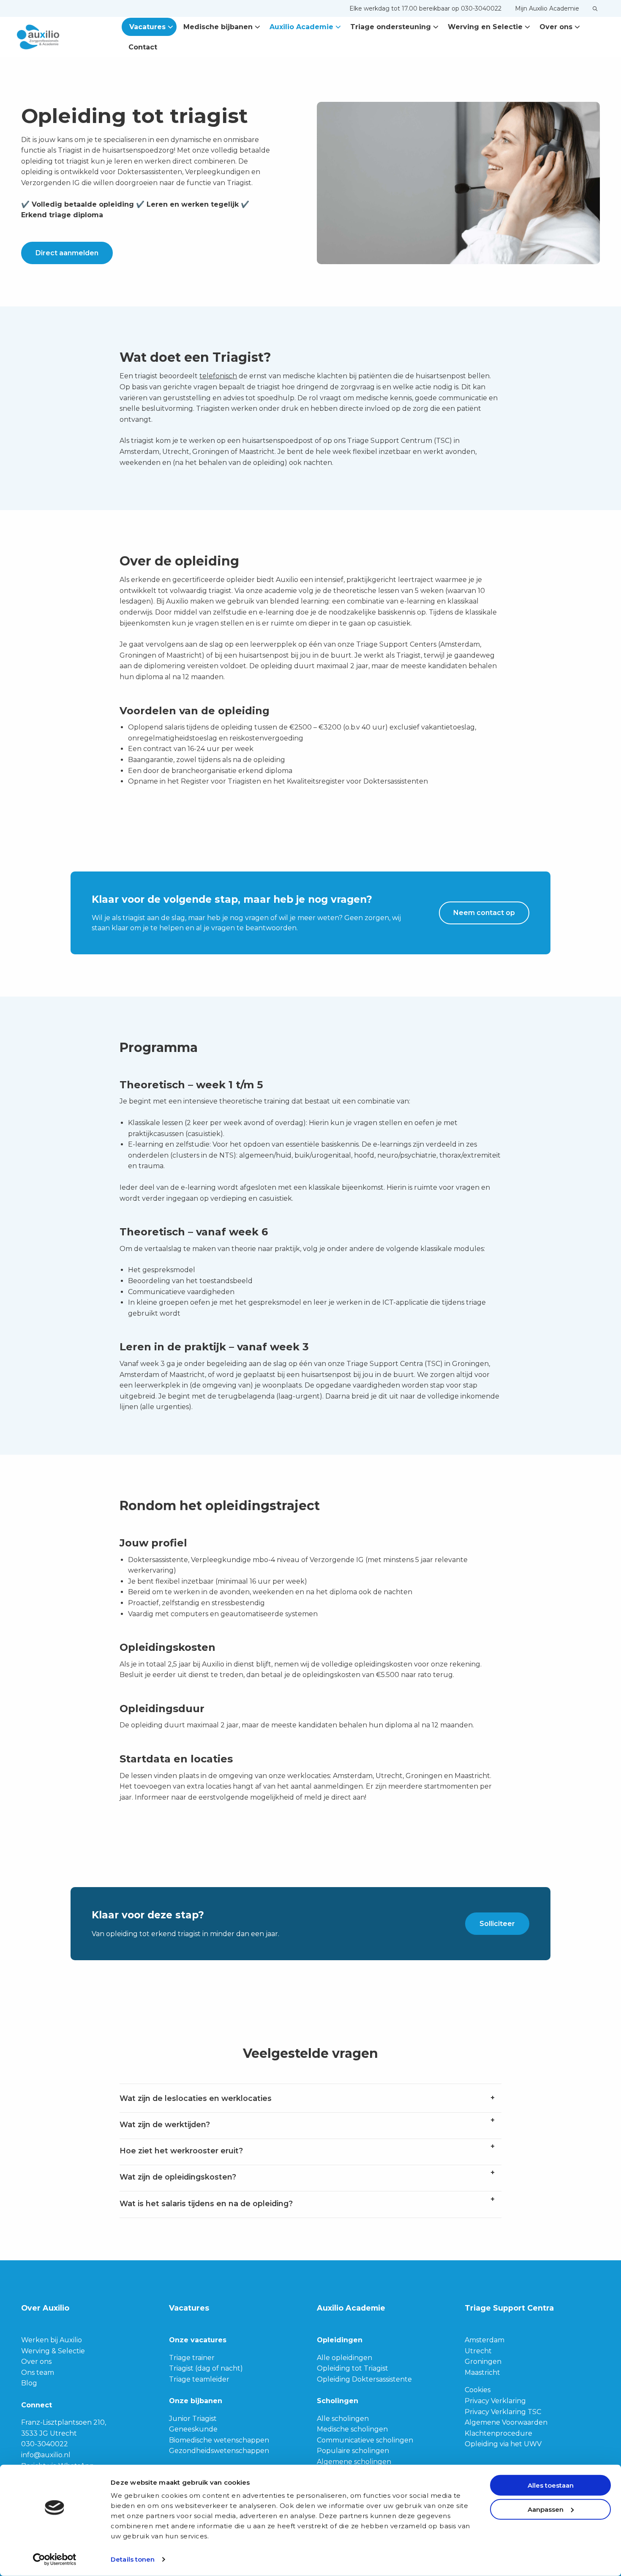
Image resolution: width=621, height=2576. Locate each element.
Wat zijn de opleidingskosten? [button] (178, 2177)
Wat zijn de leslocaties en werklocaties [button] (196, 2098)
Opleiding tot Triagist (353, 2368)
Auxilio (59, 37)
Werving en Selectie (485, 27)
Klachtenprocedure (498, 2433)
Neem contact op (484, 913)
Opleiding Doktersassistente (364, 2379)
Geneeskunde (193, 2429)
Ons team (38, 2372)
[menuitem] (425, 8)
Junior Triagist (193, 2419)
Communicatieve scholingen (365, 2440)
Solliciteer (497, 1924)
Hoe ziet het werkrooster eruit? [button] (181, 2151)
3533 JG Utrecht (49, 2433)
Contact (143, 47)
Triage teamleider (199, 2379)
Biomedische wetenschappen (219, 2440)
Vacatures (147, 27)
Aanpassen (546, 2509)
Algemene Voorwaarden (506, 2422)
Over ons (556, 27)
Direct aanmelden (67, 253)
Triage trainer (192, 2358)
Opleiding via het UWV (503, 2444)
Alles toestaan (551, 2485)
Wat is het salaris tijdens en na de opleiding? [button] (206, 2203)
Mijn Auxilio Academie (547, 8)
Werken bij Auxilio (52, 2340)
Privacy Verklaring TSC (503, 2412)
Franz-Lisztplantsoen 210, (64, 2422)
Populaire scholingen (353, 2451)
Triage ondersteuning (391, 27)
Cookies (478, 2390)
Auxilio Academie (301, 27)
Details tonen (133, 2559)
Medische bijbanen (218, 27)
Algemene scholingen (354, 2462)
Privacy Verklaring (495, 2401)
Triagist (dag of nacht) (206, 2368)
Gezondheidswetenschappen (219, 2451)
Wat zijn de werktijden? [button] (165, 2124)
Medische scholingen (352, 2429)
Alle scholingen (343, 2419)
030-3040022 (45, 2444)
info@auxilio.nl (46, 2455)
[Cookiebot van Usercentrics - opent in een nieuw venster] (55, 2560)
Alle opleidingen (345, 2358)
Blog (29, 2383)
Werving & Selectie (53, 2351)
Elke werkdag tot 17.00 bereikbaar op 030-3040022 (425, 8)
